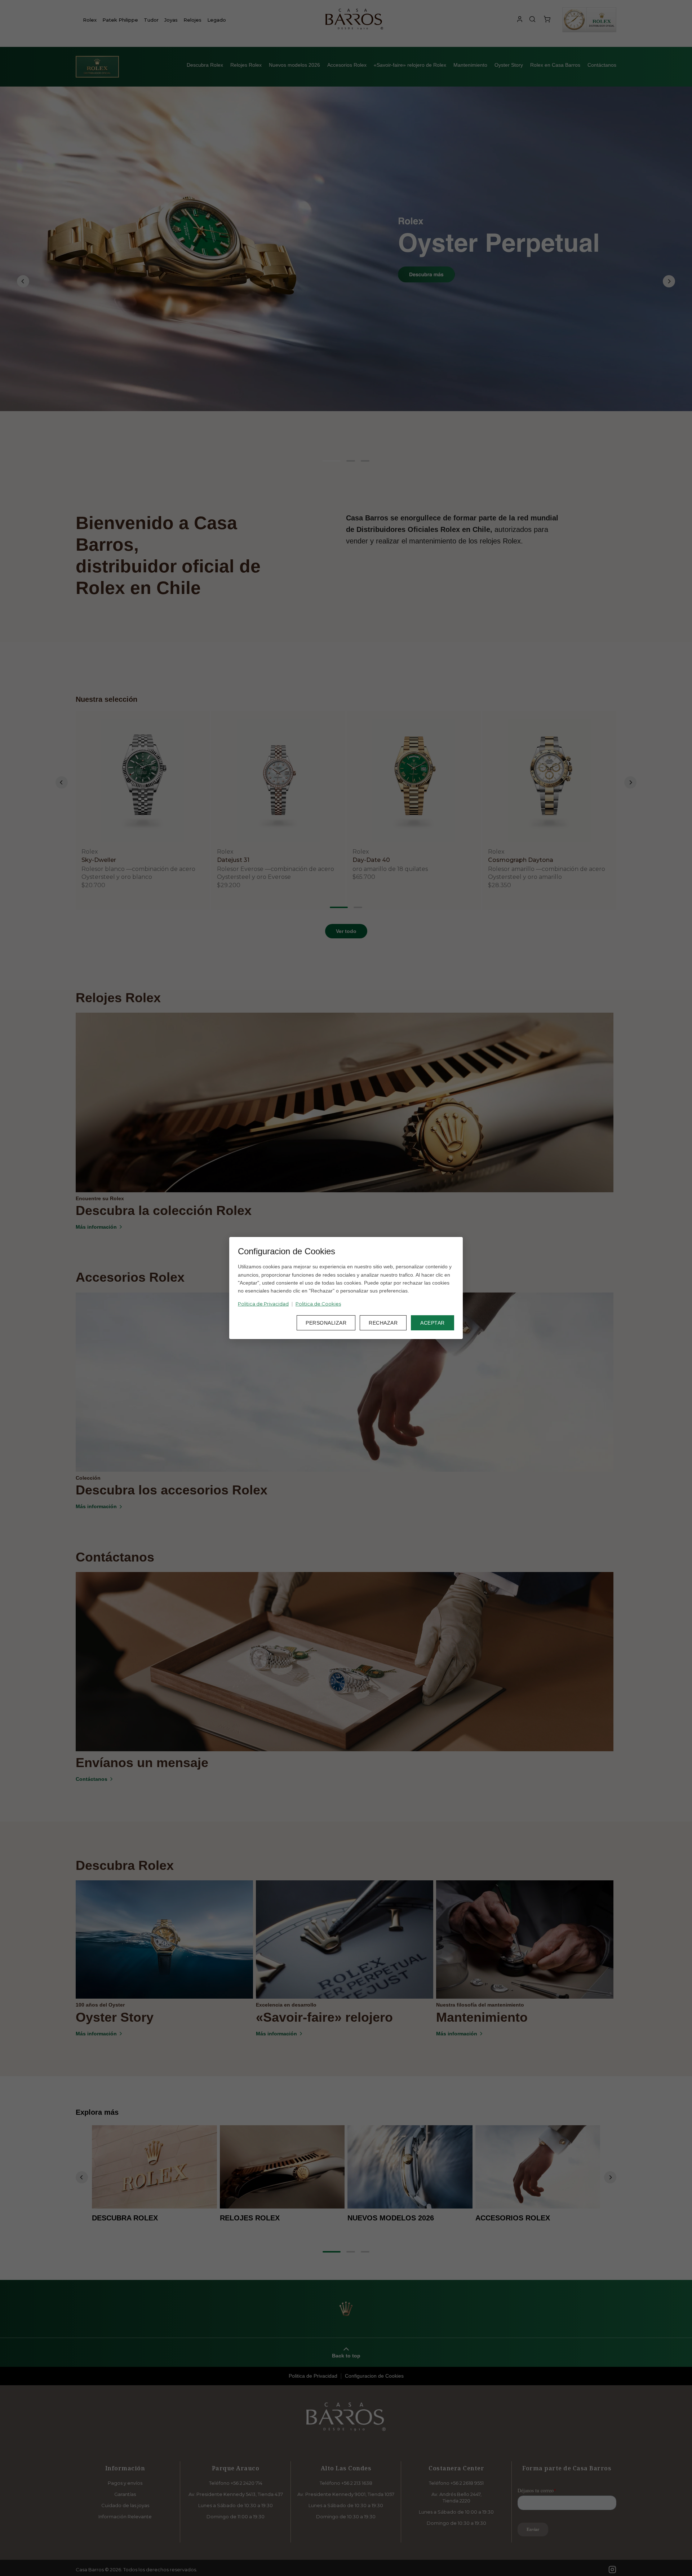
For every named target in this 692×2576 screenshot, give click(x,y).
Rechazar (383, 1323)
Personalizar (326, 1323)
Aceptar (432, 1323)
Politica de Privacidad (263, 1304)
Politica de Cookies (318, 1304)
